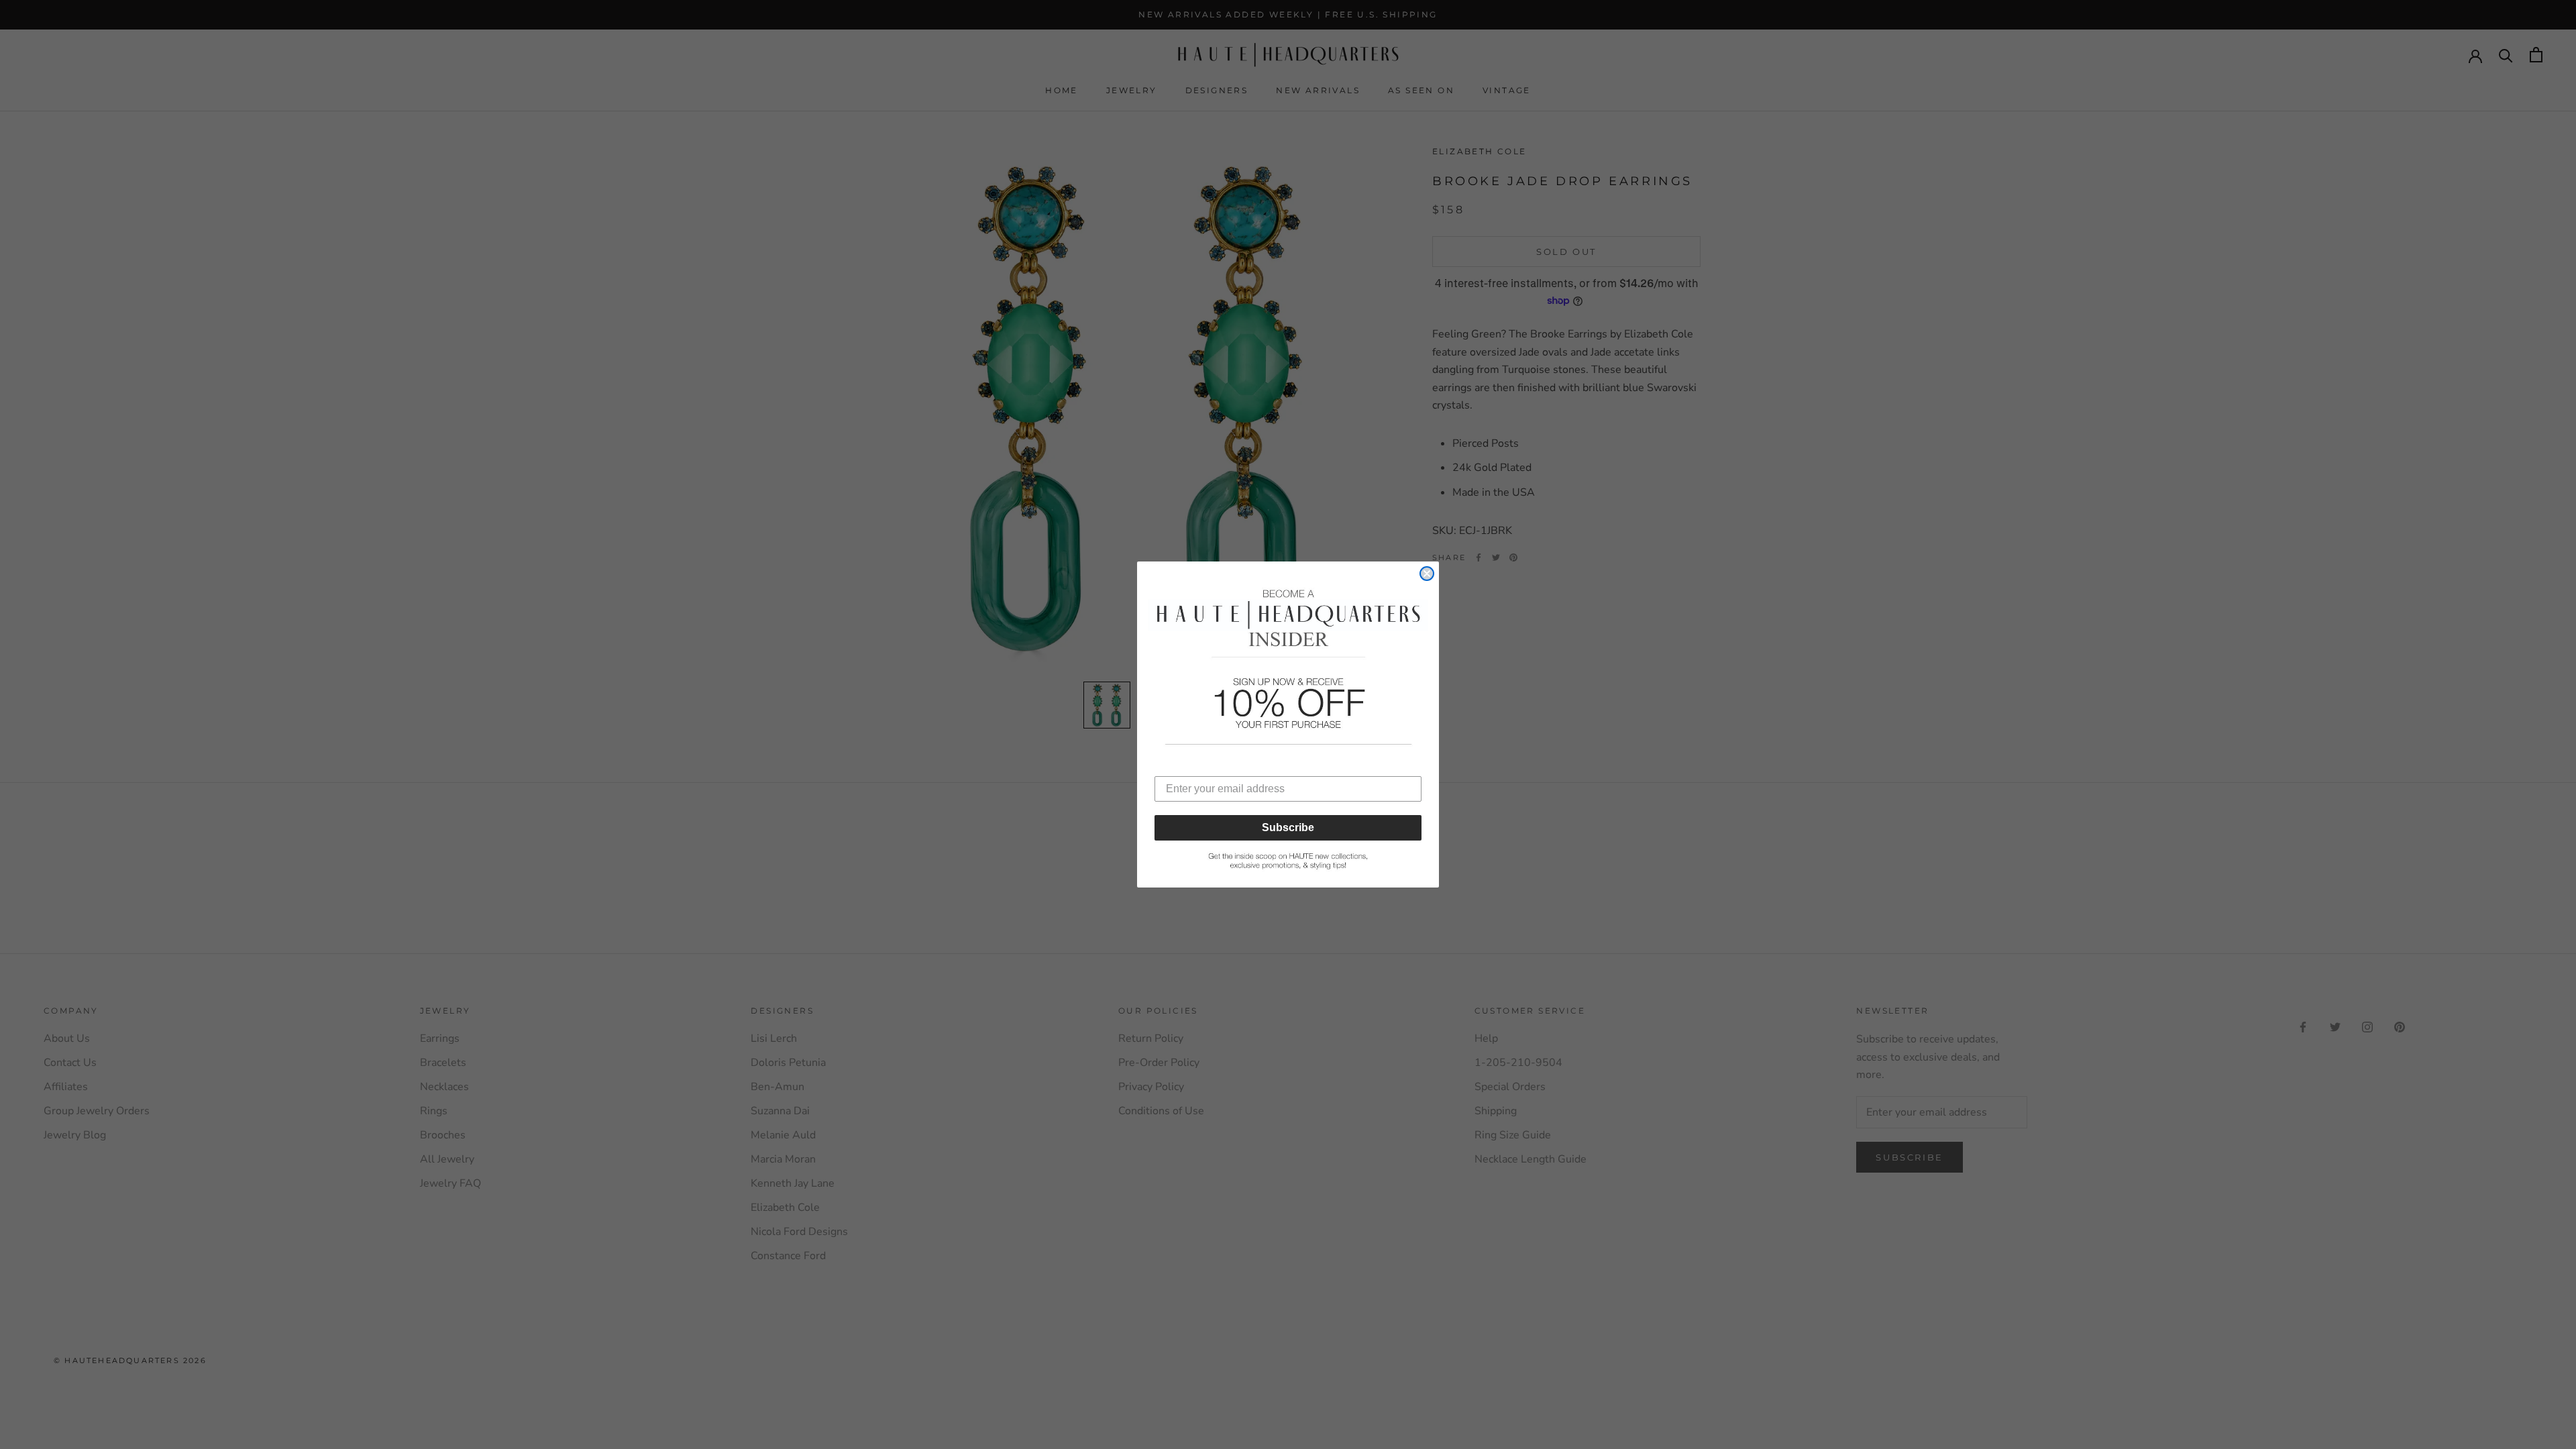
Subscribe (1288, 827)
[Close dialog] (1427, 574)
